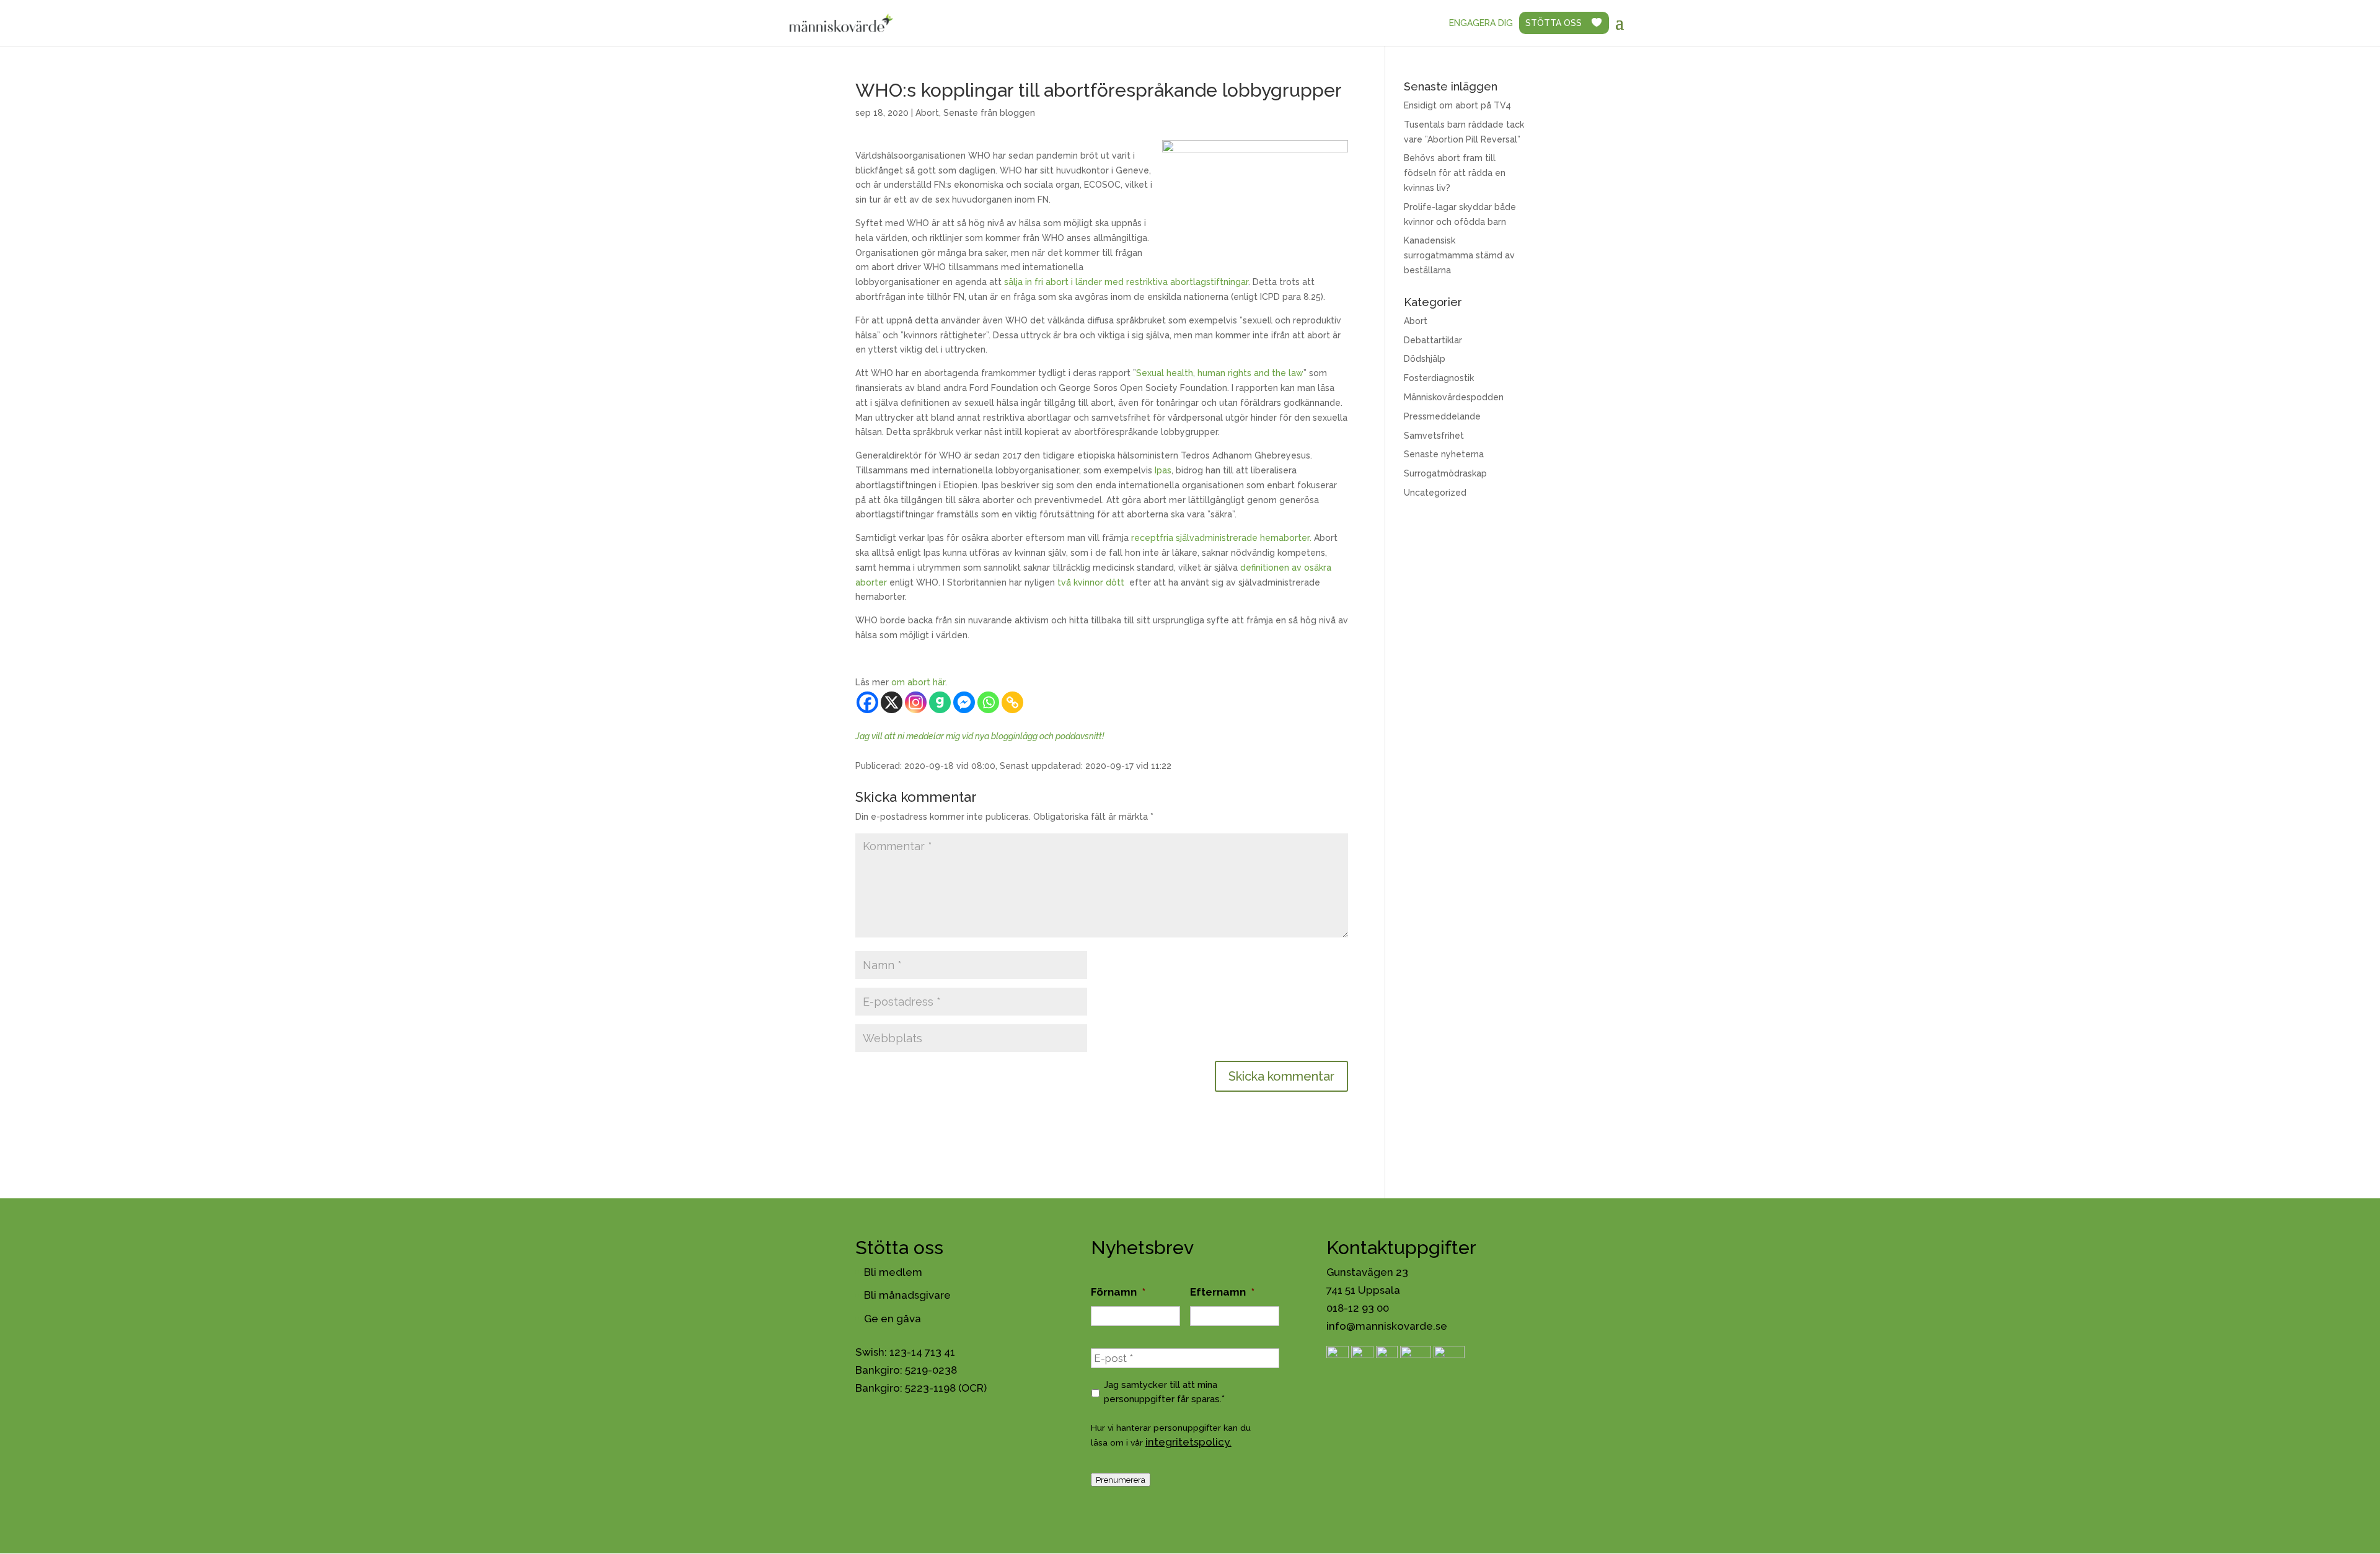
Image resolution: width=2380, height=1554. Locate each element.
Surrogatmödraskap (1445, 473)
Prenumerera (1121, 1480)
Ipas (1163, 470)
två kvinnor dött (1092, 582)
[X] (892, 702)
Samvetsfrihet (1434, 436)
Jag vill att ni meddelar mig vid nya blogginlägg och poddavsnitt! (980, 736)
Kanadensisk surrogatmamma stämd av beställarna (1459, 255)
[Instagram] (916, 702)
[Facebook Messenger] (964, 702)
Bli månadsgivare (907, 1295)
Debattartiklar (1433, 340)
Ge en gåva (892, 1319)
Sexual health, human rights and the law (1220, 373)
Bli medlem (893, 1272)
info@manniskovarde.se (1387, 1326)
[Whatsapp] (988, 702)
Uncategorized (1435, 493)
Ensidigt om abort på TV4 (1457, 105)
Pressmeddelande (1442, 416)
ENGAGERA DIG (1481, 23)
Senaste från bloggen (989, 113)
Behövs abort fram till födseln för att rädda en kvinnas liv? (1455, 173)
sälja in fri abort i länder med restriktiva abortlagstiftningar (1126, 282)
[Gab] (940, 702)
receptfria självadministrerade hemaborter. (1221, 538)
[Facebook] (867, 702)
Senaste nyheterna (1444, 454)
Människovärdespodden (1454, 397)
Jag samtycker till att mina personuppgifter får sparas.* (1164, 1391)
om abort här (918, 682)
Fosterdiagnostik (1439, 378)
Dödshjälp (1425, 359)
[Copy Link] (1012, 702)
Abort (927, 113)
